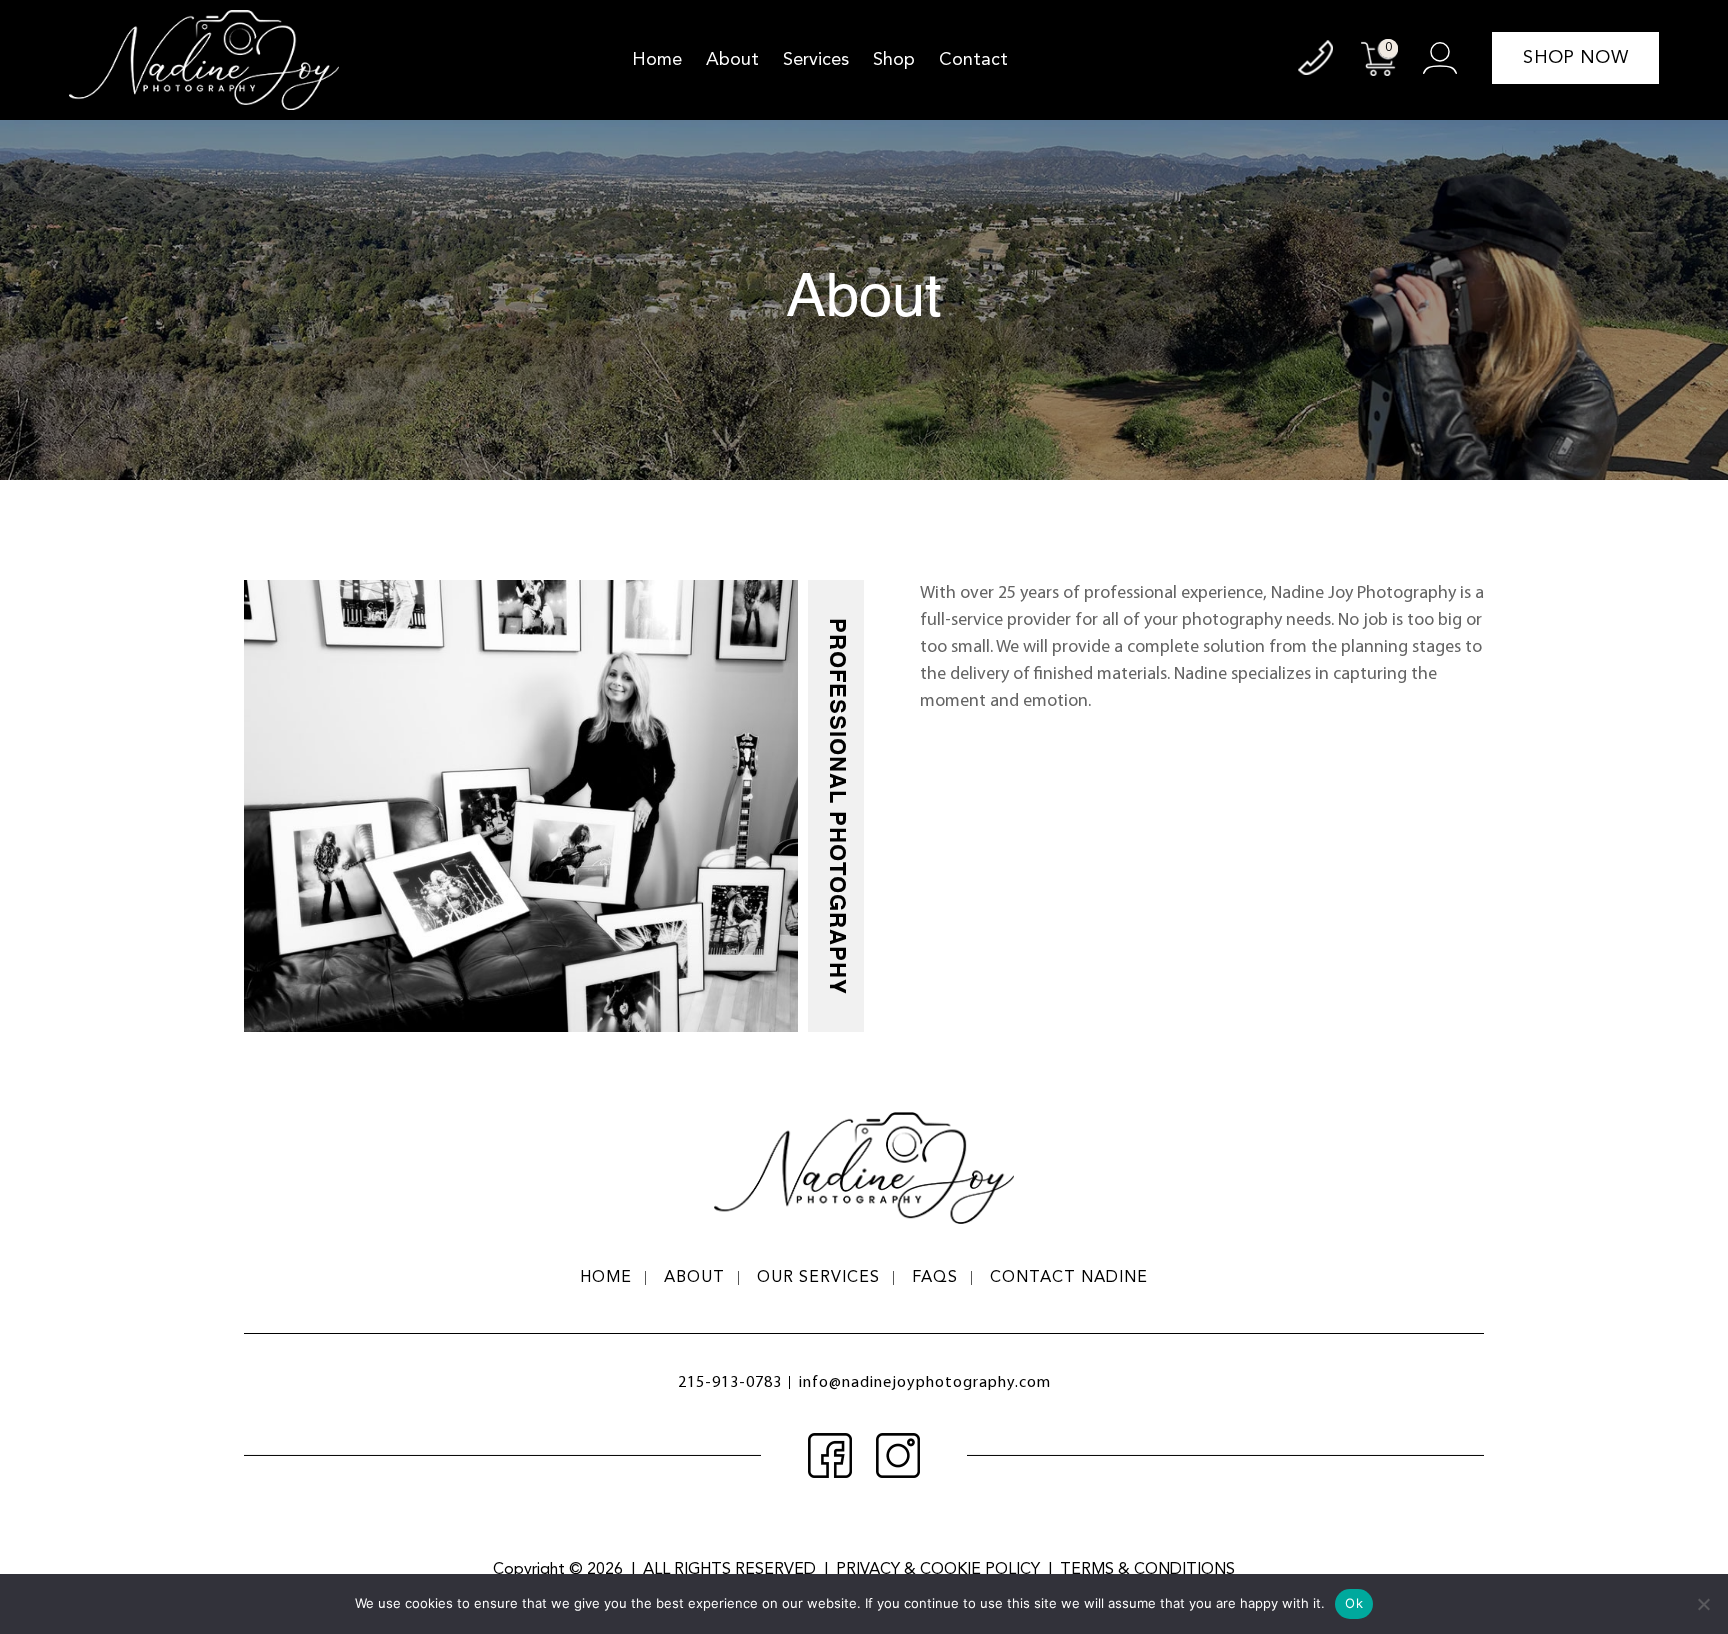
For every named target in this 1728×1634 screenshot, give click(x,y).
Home (657, 60)
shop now (1575, 58)
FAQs (935, 1278)
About (732, 60)
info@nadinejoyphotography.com (925, 1383)
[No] (1703, 1604)
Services (816, 60)
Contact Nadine (1069, 1278)
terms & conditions (1147, 1570)
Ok (1354, 1603)
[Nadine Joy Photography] (204, 60)
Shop (894, 60)
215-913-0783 (730, 1383)
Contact (973, 60)
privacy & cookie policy (938, 1570)
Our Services (818, 1278)
